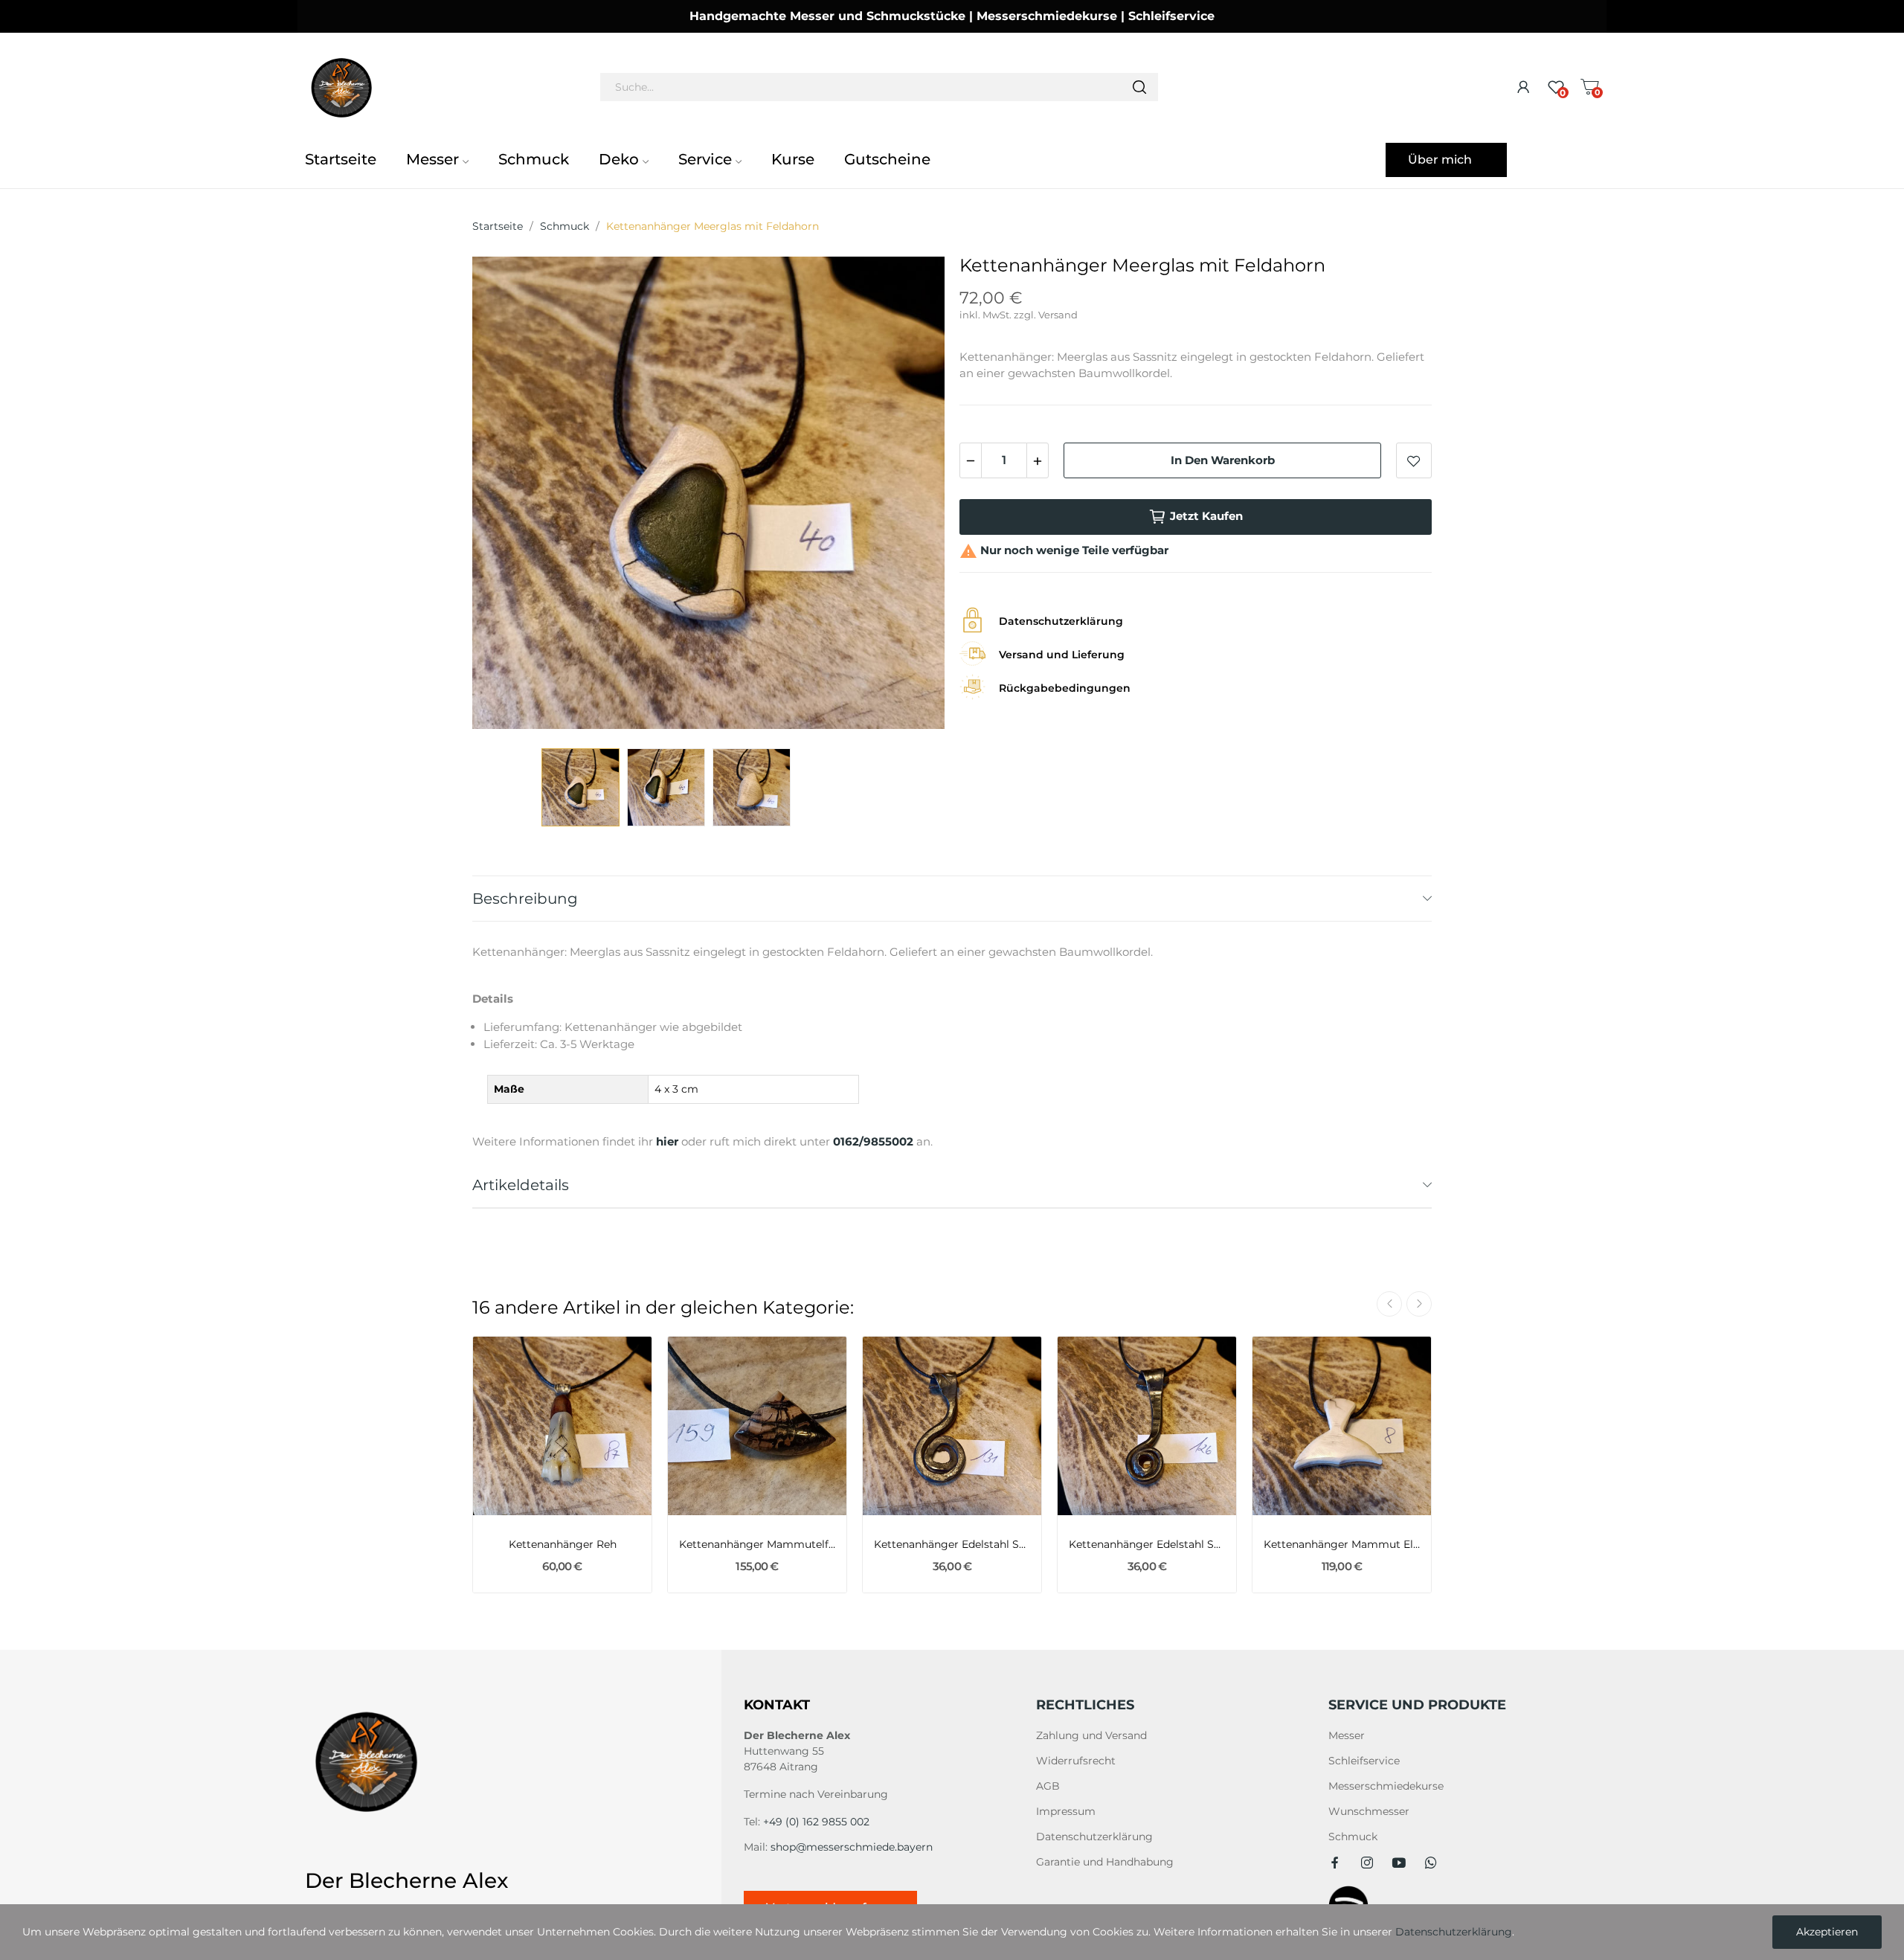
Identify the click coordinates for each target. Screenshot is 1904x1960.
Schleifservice (1364, 1761)
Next (910, 495)
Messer (1347, 1735)
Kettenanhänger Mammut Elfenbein (1342, 1544)
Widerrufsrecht (1076, 1761)
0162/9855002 (873, 1141)
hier (667, 1141)
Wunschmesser (1369, 1811)
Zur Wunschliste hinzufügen (1414, 460)
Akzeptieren (1827, 1932)
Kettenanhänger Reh (563, 1544)
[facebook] (1335, 1863)
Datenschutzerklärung (1094, 1837)
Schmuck (1353, 1837)
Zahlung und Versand (1091, 1735)
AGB (1048, 1786)
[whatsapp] (1431, 1863)
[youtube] (1399, 1863)
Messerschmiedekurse (1386, 1786)
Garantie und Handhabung (1105, 1862)
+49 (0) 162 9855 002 (816, 1822)
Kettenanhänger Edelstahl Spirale (952, 1544)
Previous (507, 495)
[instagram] (1367, 1863)
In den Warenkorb (1223, 460)
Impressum (1066, 1811)
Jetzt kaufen (1206, 516)
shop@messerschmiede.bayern (852, 1847)
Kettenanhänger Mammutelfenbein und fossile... (757, 1544)
